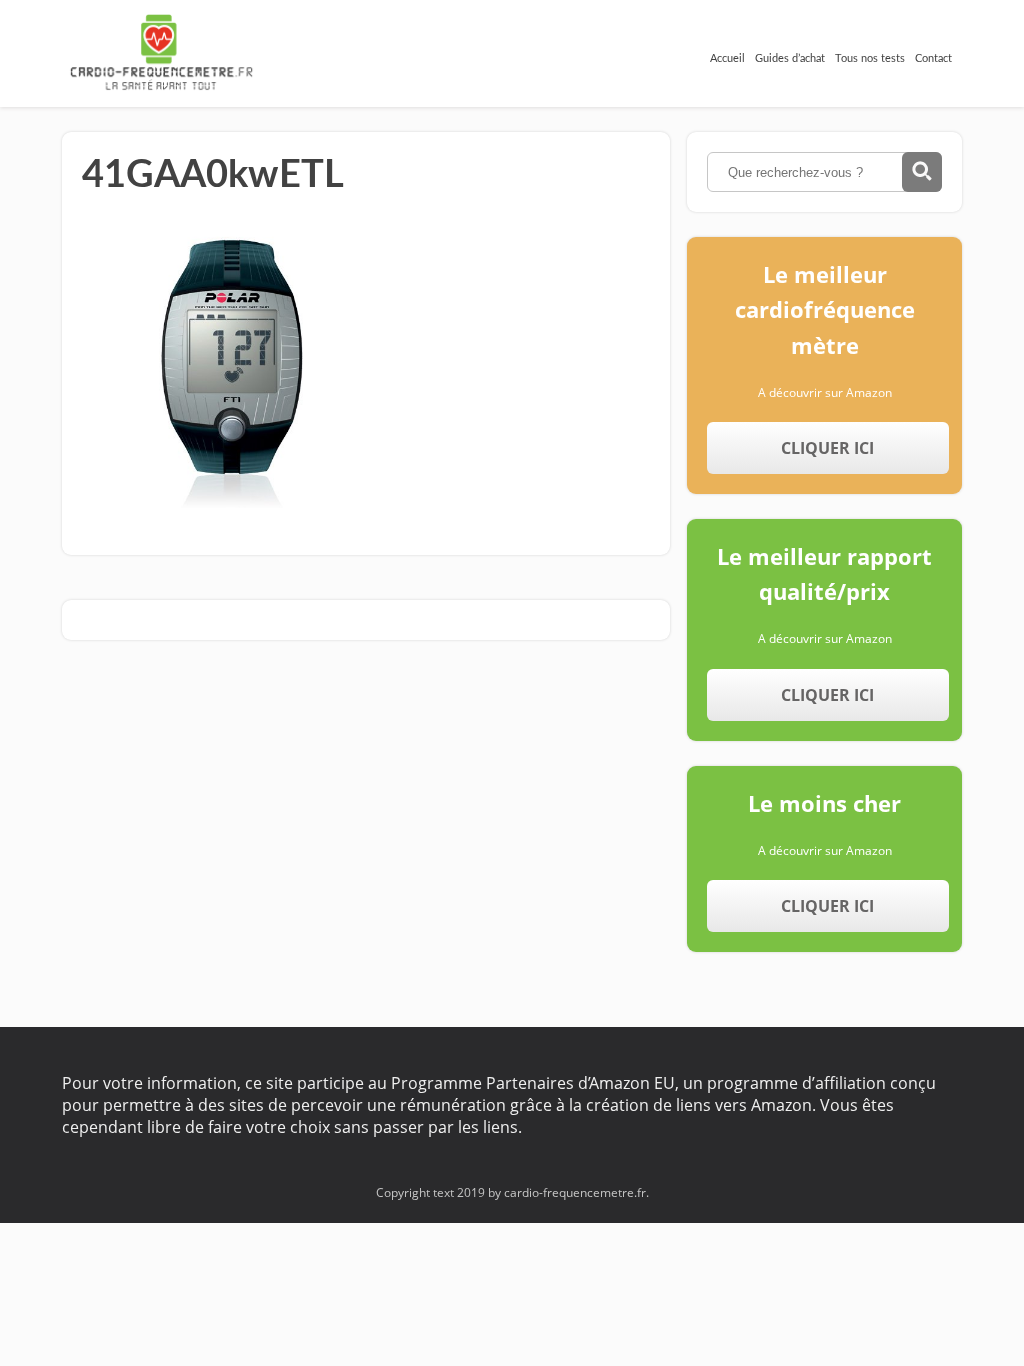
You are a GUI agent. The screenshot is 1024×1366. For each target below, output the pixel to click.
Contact (933, 58)
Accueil (727, 58)
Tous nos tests (870, 58)
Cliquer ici (827, 448)
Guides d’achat (790, 58)
